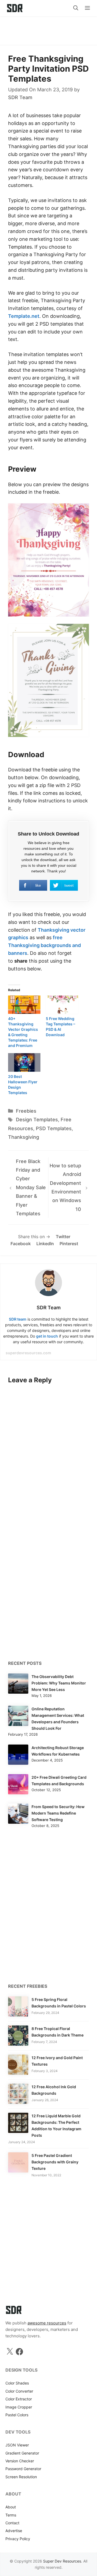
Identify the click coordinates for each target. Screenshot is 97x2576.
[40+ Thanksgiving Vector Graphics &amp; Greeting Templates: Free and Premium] (24, 1005)
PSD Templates (54, 1128)
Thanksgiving (24, 1137)
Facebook (21, 1244)
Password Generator (23, 2469)
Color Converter (19, 2391)
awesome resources (47, 2323)
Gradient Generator (22, 2453)
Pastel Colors (17, 2415)
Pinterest (69, 1244)
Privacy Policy (18, 2539)
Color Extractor (19, 2399)
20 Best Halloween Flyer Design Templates (23, 1085)
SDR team (18, 1319)
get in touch (47, 1336)
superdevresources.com (28, 1353)
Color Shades (17, 2383)
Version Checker (20, 2461)
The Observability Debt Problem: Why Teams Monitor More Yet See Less (59, 1683)
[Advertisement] (48, 28)
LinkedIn (45, 1244)
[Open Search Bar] (76, 8)
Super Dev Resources (62, 2561)
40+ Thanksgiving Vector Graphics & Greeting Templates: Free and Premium (23, 1032)
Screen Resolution (21, 2477)
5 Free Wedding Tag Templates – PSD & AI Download (60, 1027)
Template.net (24, 316)
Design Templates (37, 1120)
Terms (11, 2515)
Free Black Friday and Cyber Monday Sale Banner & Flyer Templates (31, 1187)
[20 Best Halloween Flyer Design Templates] (24, 1062)
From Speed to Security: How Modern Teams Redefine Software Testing (58, 1813)
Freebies (26, 1111)
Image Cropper (19, 2407)
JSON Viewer (17, 2445)
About (11, 2507)
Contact (12, 2523)
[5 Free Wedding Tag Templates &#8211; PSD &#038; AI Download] (62, 1005)
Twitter (63, 1237)
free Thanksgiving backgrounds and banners (44, 945)
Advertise (14, 2531)
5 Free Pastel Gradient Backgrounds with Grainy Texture (55, 2162)
